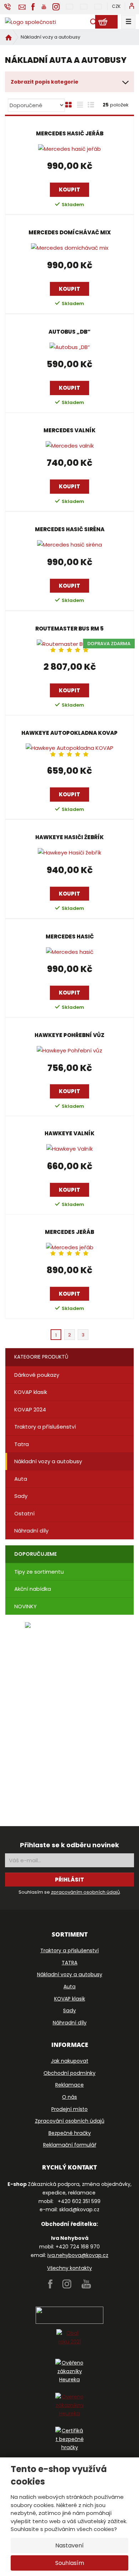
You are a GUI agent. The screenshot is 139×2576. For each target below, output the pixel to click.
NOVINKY (25, 1606)
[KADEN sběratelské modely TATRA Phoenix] (69, 1712)
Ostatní (24, 1513)
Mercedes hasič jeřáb (70, 134)
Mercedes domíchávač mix (70, 233)
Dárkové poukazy (37, 1375)
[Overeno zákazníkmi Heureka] (69, 2407)
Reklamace (69, 2085)
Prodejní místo (69, 2109)
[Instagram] (56, 7)
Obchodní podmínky (69, 2073)
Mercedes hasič (70, 937)
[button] (116, 6)
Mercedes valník (69, 430)
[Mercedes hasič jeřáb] (69, 149)
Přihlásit (69, 1880)
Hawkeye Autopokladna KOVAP (69, 733)
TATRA (69, 1963)
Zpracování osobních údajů (70, 2121)
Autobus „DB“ (69, 332)
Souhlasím (70, 2563)
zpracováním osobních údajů (85, 1892)
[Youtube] (44, 6)
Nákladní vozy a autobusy (48, 1461)
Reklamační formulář (70, 2145)
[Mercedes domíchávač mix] (69, 248)
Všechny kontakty (69, 2268)
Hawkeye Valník (69, 1133)
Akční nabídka (33, 1589)
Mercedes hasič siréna (70, 529)
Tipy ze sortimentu (39, 1572)
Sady (21, 1496)
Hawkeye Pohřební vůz (69, 1035)
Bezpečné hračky (70, 2133)
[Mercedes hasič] (69, 952)
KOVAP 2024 (30, 1409)
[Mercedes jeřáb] (69, 1247)
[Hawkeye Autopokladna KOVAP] (69, 748)
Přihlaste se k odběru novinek (69, 1845)
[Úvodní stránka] (30, 22)
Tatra (22, 1444)
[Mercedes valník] (69, 446)
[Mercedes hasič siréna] (69, 545)
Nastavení (69, 2545)
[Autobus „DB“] (69, 347)
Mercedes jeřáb (69, 1232)
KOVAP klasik (31, 1392)
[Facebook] (33, 6)
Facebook (50, 2284)
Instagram (67, 2284)
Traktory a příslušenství (45, 1427)
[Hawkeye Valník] (69, 1149)
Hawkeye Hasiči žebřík (69, 837)
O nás (69, 2097)
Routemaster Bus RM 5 (69, 629)
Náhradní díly (31, 1531)
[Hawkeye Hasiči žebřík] (69, 853)
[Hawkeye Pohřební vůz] (69, 1050)
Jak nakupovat (70, 2061)
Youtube (86, 2284)
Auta (21, 1479)
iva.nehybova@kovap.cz (78, 2255)
